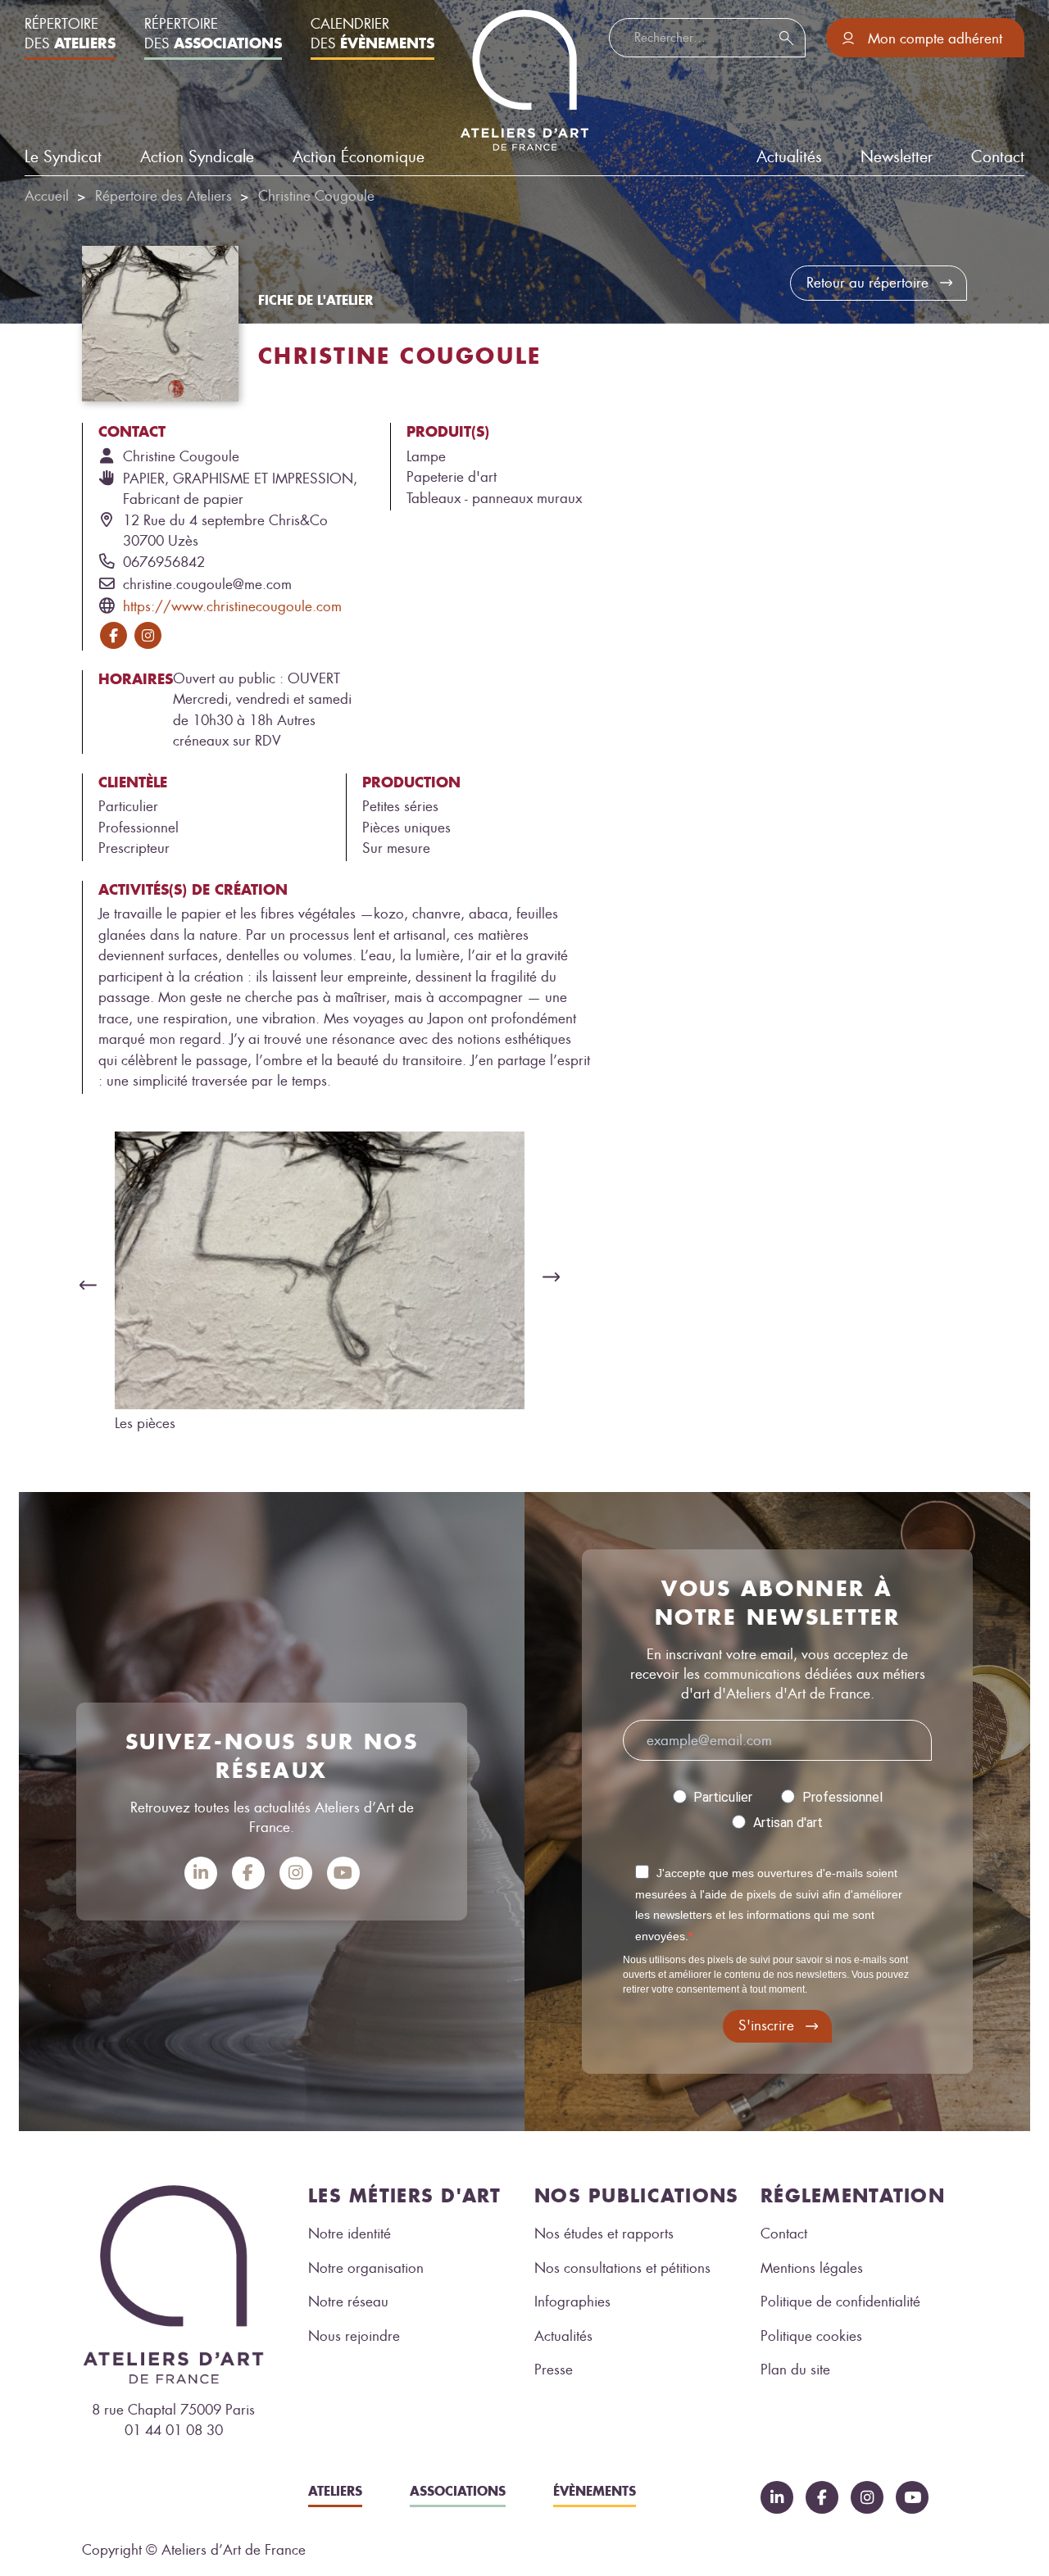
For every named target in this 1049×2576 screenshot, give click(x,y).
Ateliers (335, 2491)
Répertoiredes (70, 34)
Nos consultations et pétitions (622, 2268)
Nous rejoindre (354, 2336)
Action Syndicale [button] (197, 157)
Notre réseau (348, 2302)
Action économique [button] (359, 157)
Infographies (572, 2302)
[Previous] (84, 1285)
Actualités (563, 2336)
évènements (595, 2491)
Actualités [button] (789, 157)
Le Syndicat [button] (63, 157)
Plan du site (795, 2370)
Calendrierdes (372, 34)
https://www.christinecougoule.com (232, 606)
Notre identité (350, 2234)
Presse (554, 2370)
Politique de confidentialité (840, 2302)
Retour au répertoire (867, 283)
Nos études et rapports (604, 2234)
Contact (998, 157)
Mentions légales (812, 2268)
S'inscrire (766, 2025)
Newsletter (897, 157)
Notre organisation (366, 2268)
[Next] (556, 1277)
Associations (458, 2491)
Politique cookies (811, 2336)
